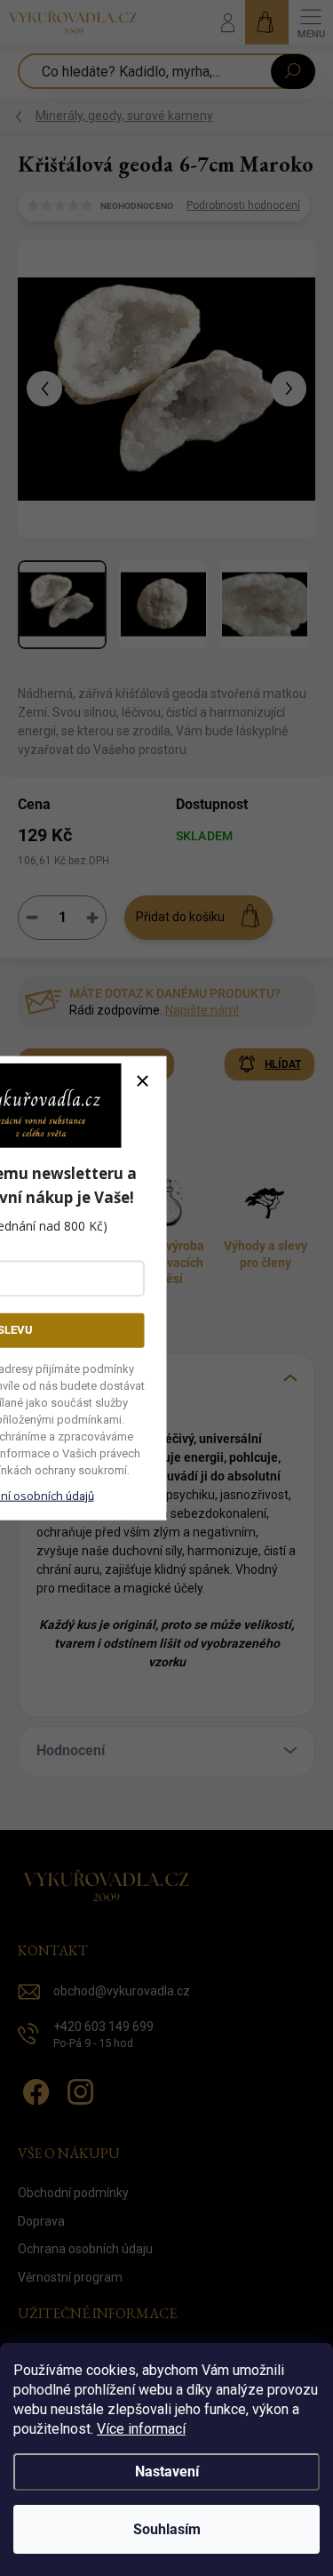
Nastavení (167, 2472)
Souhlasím (167, 2529)
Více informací (141, 2429)
